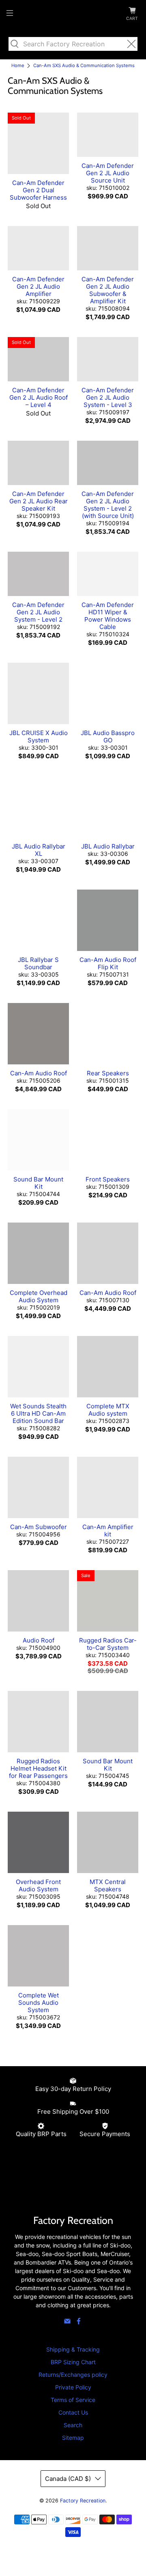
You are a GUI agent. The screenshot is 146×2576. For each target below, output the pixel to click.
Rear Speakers (108, 1073)
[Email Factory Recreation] (67, 2323)
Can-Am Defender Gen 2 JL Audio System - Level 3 (108, 397)
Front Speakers (108, 1179)
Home (18, 66)
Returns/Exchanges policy (73, 2375)
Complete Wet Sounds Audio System (39, 2003)
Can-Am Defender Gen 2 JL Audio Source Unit (108, 173)
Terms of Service (73, 2400)
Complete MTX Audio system (108, 1410)
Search (73, 2425)
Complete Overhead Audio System (39, 1296)
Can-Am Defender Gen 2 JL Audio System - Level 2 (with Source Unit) (108, 505)
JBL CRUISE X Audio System (39, 736)
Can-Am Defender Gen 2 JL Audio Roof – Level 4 (39, 397)
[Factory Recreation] (73, 14)
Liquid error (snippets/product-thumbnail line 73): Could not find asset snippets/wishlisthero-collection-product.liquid (21, 118)
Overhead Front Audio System (38, 1885)
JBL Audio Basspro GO (108, 736)
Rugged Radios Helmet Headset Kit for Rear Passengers (38, 1768)
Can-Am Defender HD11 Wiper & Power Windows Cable (108, 616)
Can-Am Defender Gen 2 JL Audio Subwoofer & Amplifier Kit (108, 290)
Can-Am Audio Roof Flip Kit (108, 963)
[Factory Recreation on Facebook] (79, 2323)
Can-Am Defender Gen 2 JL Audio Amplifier (38, 286)
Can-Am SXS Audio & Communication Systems (84, 66)
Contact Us (73, 2412)
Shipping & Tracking (73, 2349)
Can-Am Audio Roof (39, 1073)
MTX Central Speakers (108, 1885)
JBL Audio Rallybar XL (39, 850)
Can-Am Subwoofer (39, 1527)
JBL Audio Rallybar (108, 846)
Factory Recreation (83, 2501)
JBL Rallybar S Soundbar (38, 963)
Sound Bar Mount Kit (38, 1183)
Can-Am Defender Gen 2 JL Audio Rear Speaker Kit (39, 501)
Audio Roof (39, 1640)
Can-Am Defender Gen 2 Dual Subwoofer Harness (38, 190)
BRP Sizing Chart (73, 2362)
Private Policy (73, 2387)
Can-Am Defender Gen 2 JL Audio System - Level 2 (38, 612)
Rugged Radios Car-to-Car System (108, 1644)
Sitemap (73, 2438)
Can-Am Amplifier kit (108, 1531)
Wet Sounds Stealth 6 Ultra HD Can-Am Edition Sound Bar (38, 1413)
